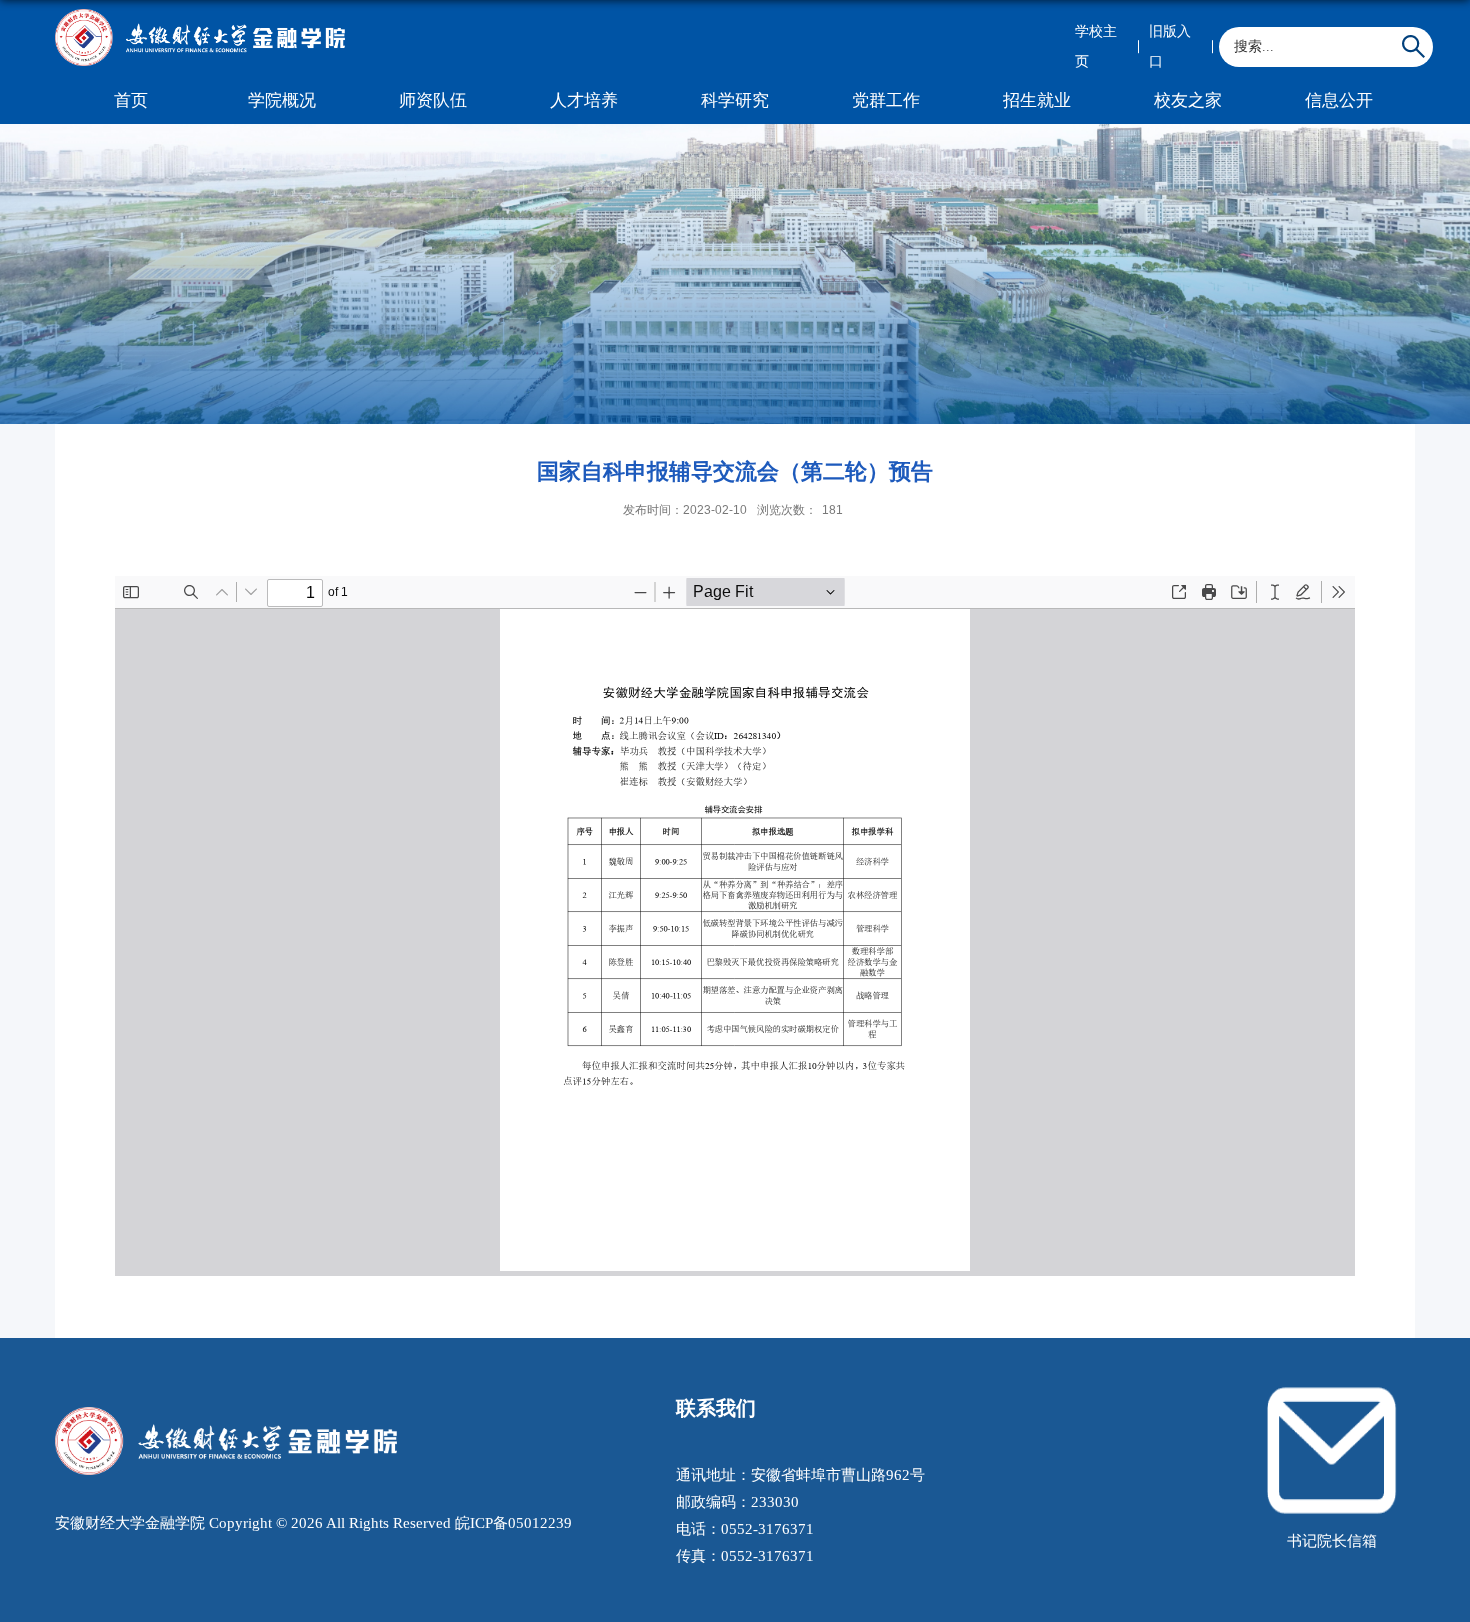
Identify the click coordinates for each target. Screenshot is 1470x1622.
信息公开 (1339, 100)
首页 (131, 100)
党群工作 (886, 100)
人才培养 (584, 100)
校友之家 (1188, 100)
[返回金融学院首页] (200, 14)
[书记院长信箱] (1332, 1390)
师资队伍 (433, 100)
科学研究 (735, 100)
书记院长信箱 (1332, 1540)
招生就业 (1037, 100)
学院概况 (282, 100)
